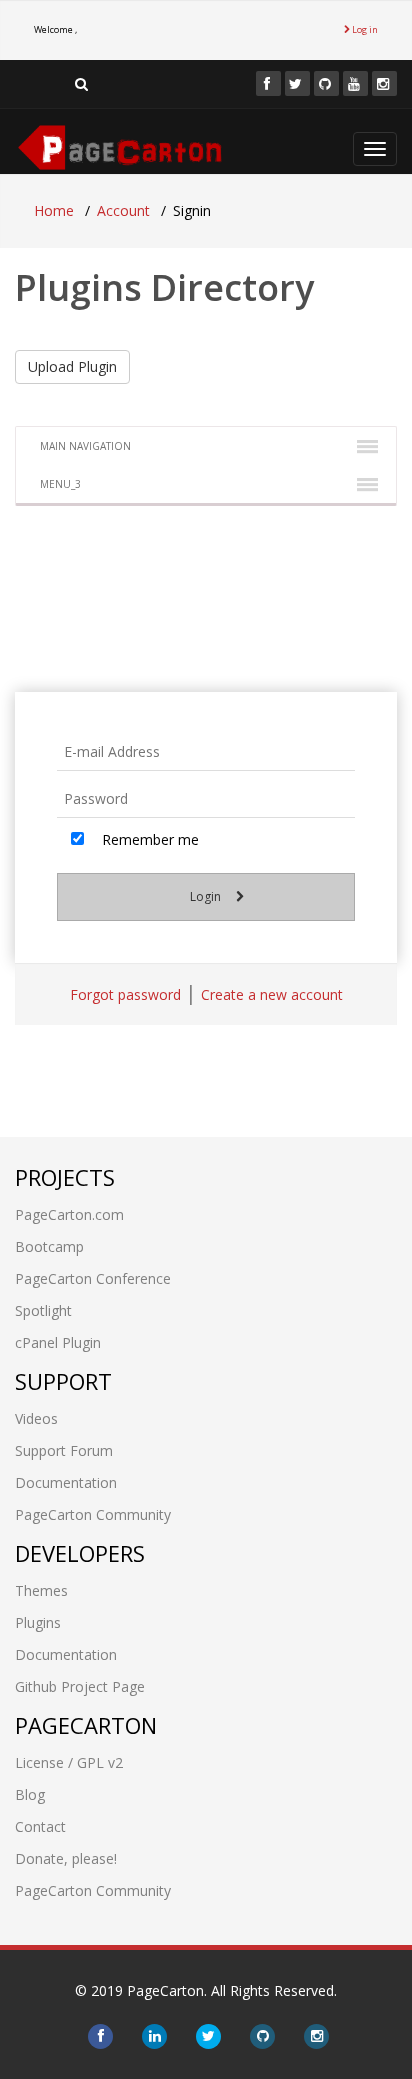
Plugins (38, 1622)
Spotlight (43, 1310)
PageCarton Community (93, 1514)
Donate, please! (66, 1858)
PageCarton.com (69, 1214)
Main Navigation (85, 446)
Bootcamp (49, 1246)
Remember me (148, 839)
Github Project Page (80, 1686)
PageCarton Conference (93, 1278)
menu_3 (60, 484)
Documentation (66, 1482)
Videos (36, 1418)
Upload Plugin (72, 366)
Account (123, 210)
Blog (30, 1794)
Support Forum (64, 1450)
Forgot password (125, 994)
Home (54, 210)
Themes (41, 1590)
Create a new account (272, 994)
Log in (364, 29)
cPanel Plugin (58, 1342)
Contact (40, 1826)
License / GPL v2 (69, 1762)
